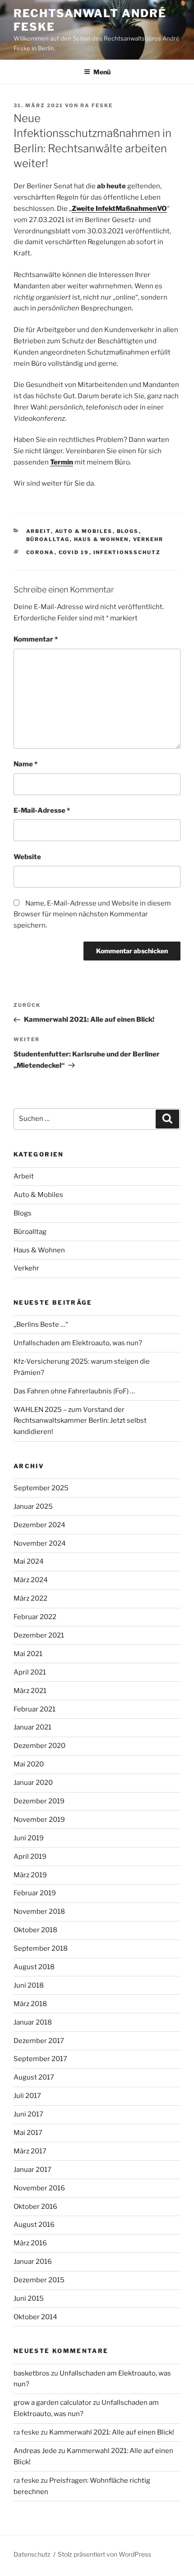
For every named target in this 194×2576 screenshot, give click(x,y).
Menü (102, 72)
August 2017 (34, 2077)
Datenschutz (32, 2554)
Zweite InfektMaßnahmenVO (119, 209)
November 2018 (39, 1912)
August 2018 (34, 1967)
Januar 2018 (33, 2022)
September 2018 (41, 1948)
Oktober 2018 (35, 1930)
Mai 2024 (29, 1561)
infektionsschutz (127, 552)
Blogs (128, 531)
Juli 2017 (27, 2096)
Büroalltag (48, 539)
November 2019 (39, 1820)
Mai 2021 (28, 1654)
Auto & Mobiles (84, 531)
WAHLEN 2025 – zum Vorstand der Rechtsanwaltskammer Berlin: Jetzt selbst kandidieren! (80, 1421)
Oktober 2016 (35, 2207)
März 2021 (30, 1691)
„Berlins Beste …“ (41, 1324)
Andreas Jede (35, 2451)
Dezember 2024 (39, 1525)
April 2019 (30, 1857)
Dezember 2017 (39, 2041)
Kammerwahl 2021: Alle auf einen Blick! (112, 2432)
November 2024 (40, 1543)
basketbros (32, 2373)
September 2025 (41, 1488)
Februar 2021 (35, 1709)
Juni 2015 (29, 2298)
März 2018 (30, 2004)
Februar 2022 (35, 1617)
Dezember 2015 (39, 2280)
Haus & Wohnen (102, 539)
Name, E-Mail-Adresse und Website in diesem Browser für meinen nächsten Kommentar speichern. (92, 915)
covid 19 (74, 552)
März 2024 (31, 1580)
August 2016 (34, 2225)
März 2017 (30, 2151)
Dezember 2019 (39, 1801)
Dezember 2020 (39, 1746)
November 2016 (39, 2188)
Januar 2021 (32, 1727)
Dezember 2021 (39, 1635)
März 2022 (30, 1598)
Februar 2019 (35, 1893)
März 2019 (30, 1875)
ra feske (97, 105)
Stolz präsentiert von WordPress (104, 2554)
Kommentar (36, 639)
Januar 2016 (33, 2262)
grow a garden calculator (53, 2403)
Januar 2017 (32, 2170)
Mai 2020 (29, 1764)
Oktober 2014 (35, 2317)
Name (25, 764)
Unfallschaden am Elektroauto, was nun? (78, 1343)
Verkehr (148, 539)
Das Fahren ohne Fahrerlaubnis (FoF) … (74, 1391)
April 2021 (30, 1672)
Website (27, 857)
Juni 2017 (28, 2114)
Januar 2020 (33, 1783)
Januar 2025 (33, 1506)
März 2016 (30, 2243)
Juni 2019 (29, 1838)
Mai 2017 (28, 2133)
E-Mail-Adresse (42, 810)
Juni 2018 (29, 1985)
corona (40, 552)
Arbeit (39, 531)
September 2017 (40, 2059)
